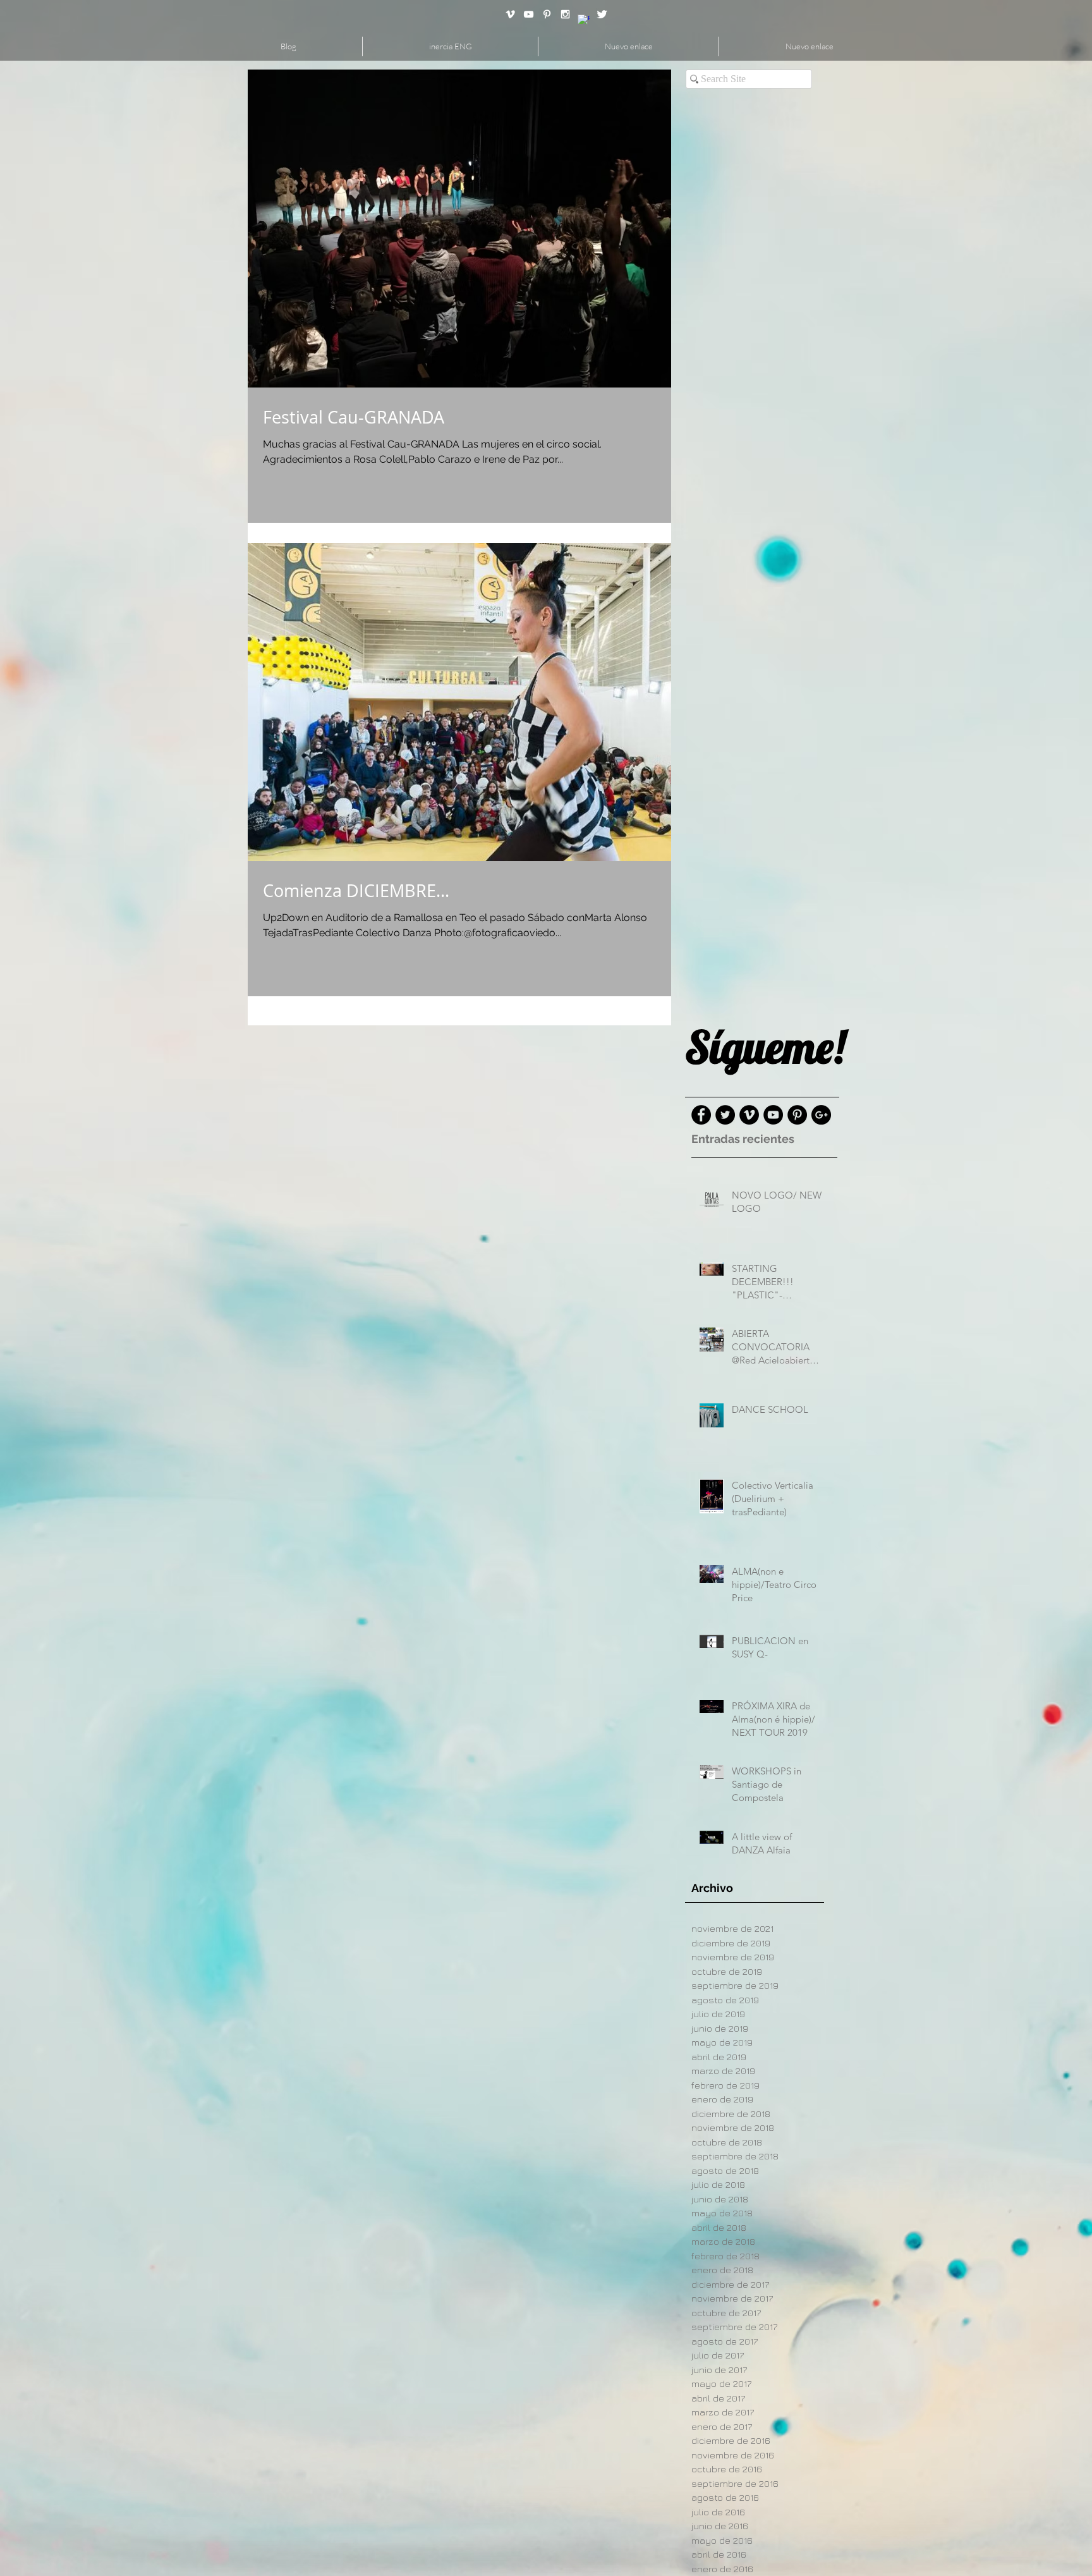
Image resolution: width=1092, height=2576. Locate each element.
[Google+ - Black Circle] (821, 1115)
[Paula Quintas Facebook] (584, 21)
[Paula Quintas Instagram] (565, 14)
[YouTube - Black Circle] (773, 1115)
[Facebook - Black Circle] (701, 1115)
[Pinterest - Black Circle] (797, 1115)
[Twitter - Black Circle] (725, 1115)
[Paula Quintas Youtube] (529, 14)
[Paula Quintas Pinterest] (547, 14)
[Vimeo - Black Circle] (749, 1115)
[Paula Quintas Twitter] (602, 14)
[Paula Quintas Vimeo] (510, 14)
